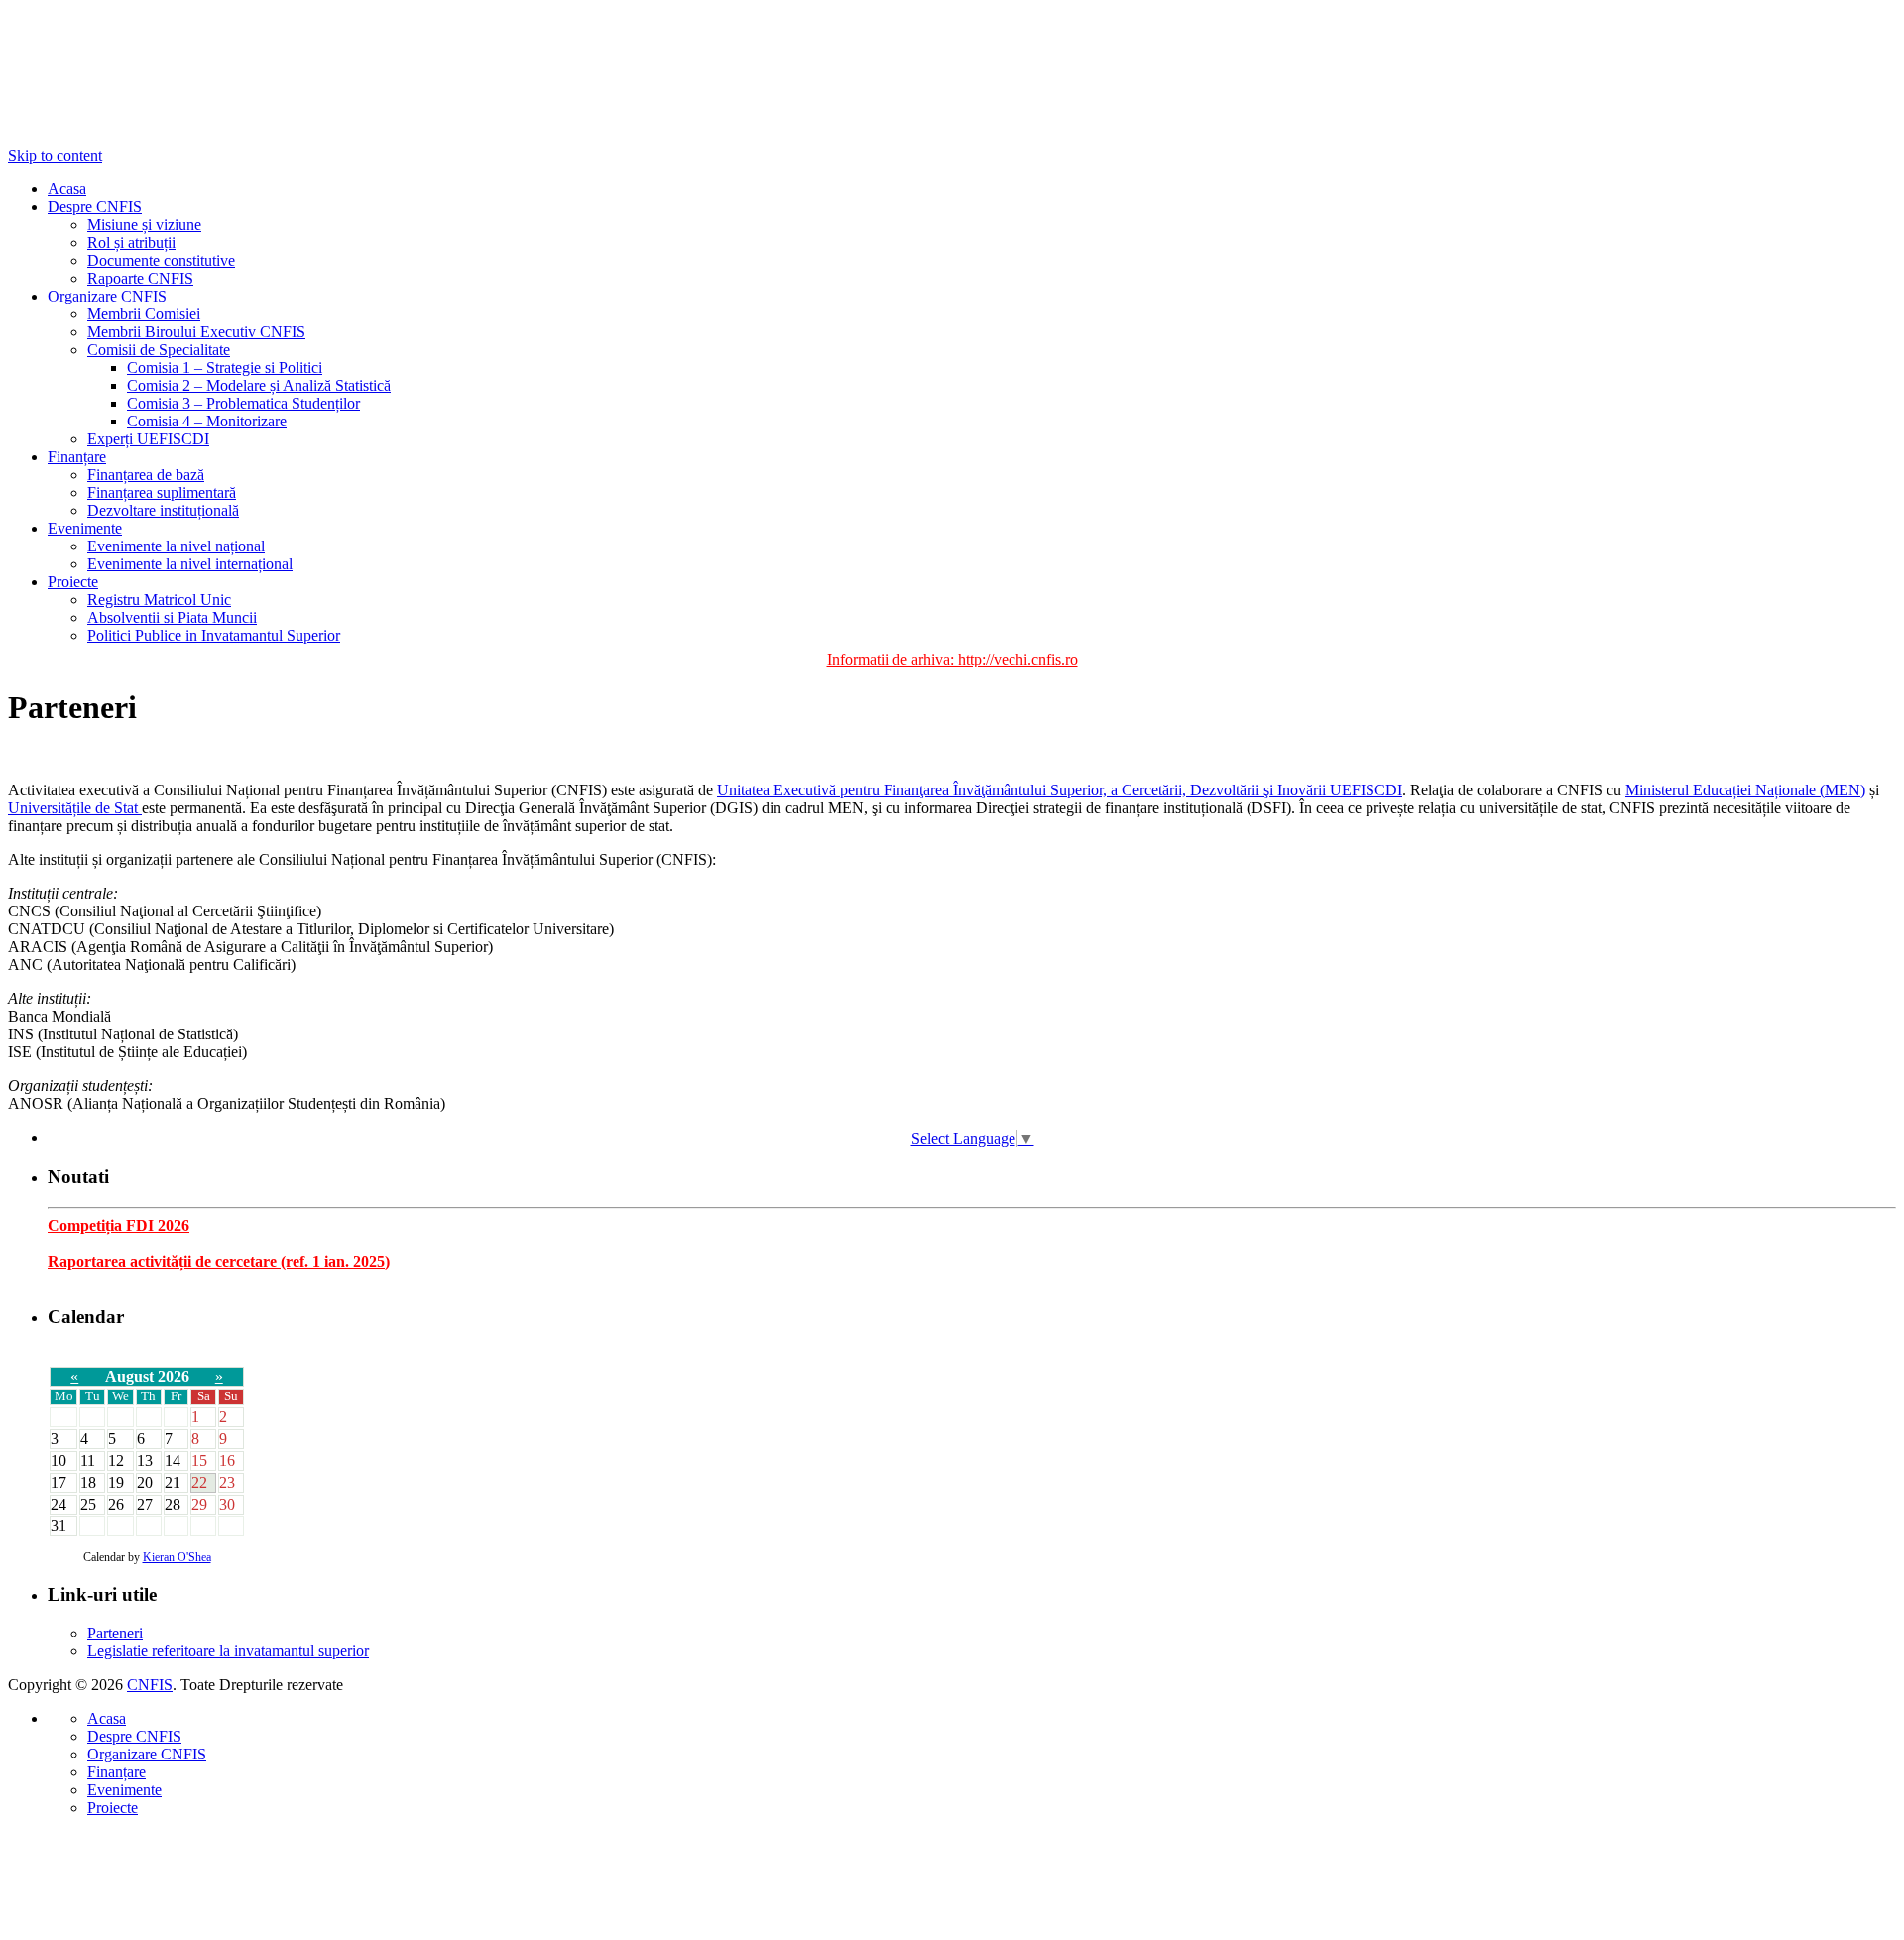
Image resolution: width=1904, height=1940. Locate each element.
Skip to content (55, 155)
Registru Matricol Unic (159, 600)
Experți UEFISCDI (148, 439)
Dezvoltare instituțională (163, 510)
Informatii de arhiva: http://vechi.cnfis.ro (952, 659)
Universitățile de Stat (75, 808)
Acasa (67, 189)
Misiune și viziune (144, 225)
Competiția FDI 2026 (119, 1225)
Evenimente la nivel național (176, 546)
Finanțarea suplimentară (162, 492)
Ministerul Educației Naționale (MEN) (1745, 790)
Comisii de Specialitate (159, 350)
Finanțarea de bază (146, 475)
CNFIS (150, 1685)
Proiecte (73, 582)
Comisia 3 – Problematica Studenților (243, 403)
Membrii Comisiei (144, 314)
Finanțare (77, 457)
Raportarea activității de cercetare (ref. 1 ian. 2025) (219, 1261)
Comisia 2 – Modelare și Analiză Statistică (259, 385)
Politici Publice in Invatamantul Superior (214, 635)
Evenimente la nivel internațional (190, 564)
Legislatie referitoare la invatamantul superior (228, 1651)
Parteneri (115, 1633)
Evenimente (85, 528)
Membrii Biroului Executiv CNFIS (196, 332)
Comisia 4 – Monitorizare (207, 421)
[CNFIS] (107, 77)
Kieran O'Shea (177, 1557)
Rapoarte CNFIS (140, 278)
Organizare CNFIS (107, 296)
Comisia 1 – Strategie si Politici (225, 367)
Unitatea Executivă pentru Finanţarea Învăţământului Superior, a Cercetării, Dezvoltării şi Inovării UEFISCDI (1060, 790)
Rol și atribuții (131, 242)
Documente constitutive (161, 260)
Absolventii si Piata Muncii (172, 617)
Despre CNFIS (95, 207)
